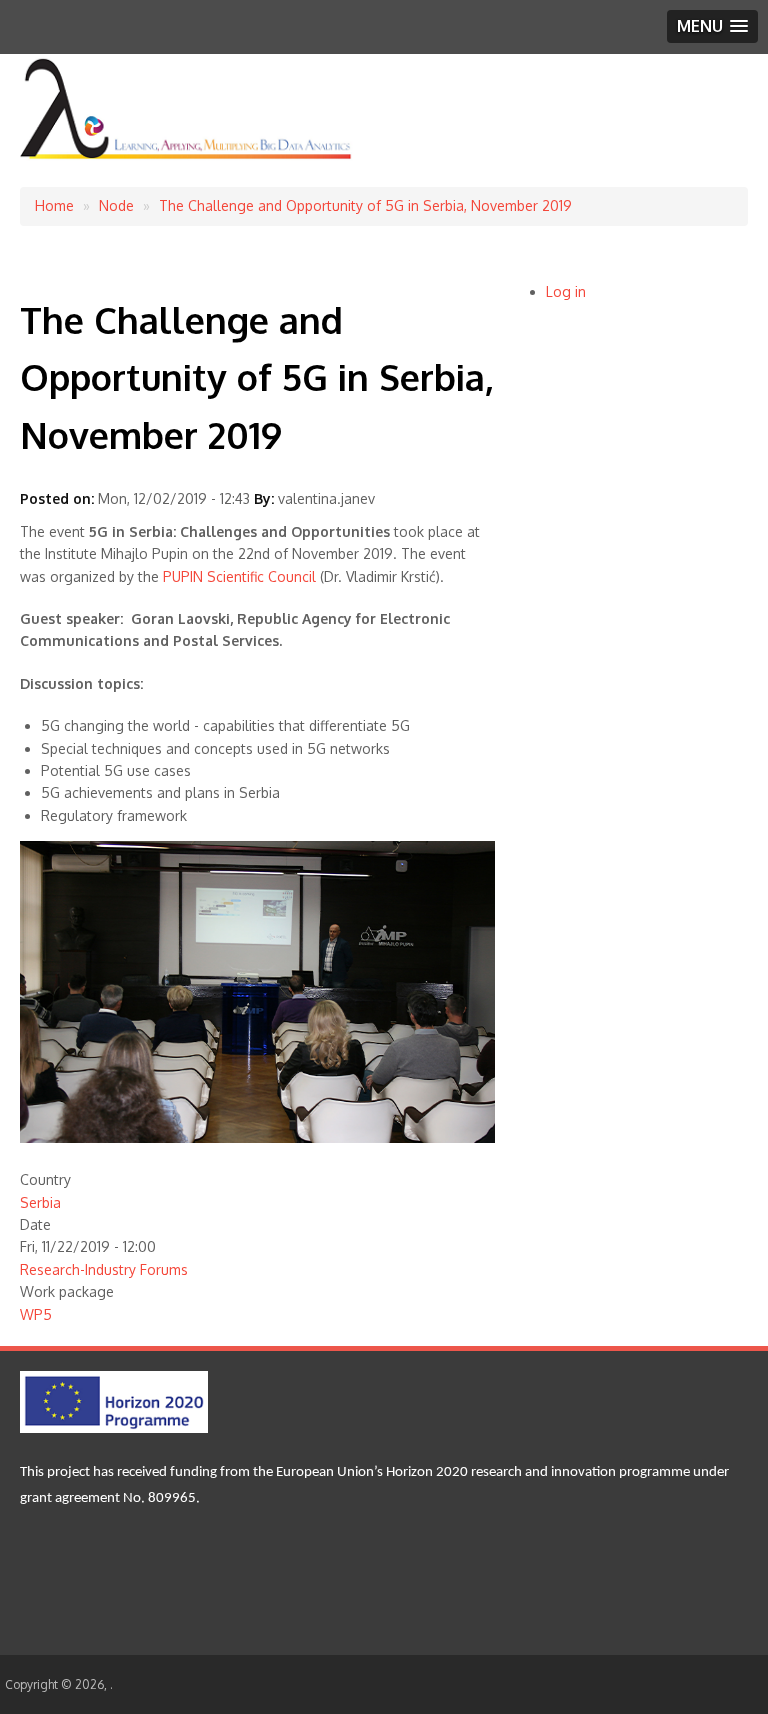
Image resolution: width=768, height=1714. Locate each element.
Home (54, 205)
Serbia (40, 1202)
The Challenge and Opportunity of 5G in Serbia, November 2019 (365, 205)
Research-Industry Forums (104, 1269)
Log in (566, 291)
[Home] (187, 155)
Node (116, 205)
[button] (712, 26)
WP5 (36, 1314)
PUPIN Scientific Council (239, 576)
